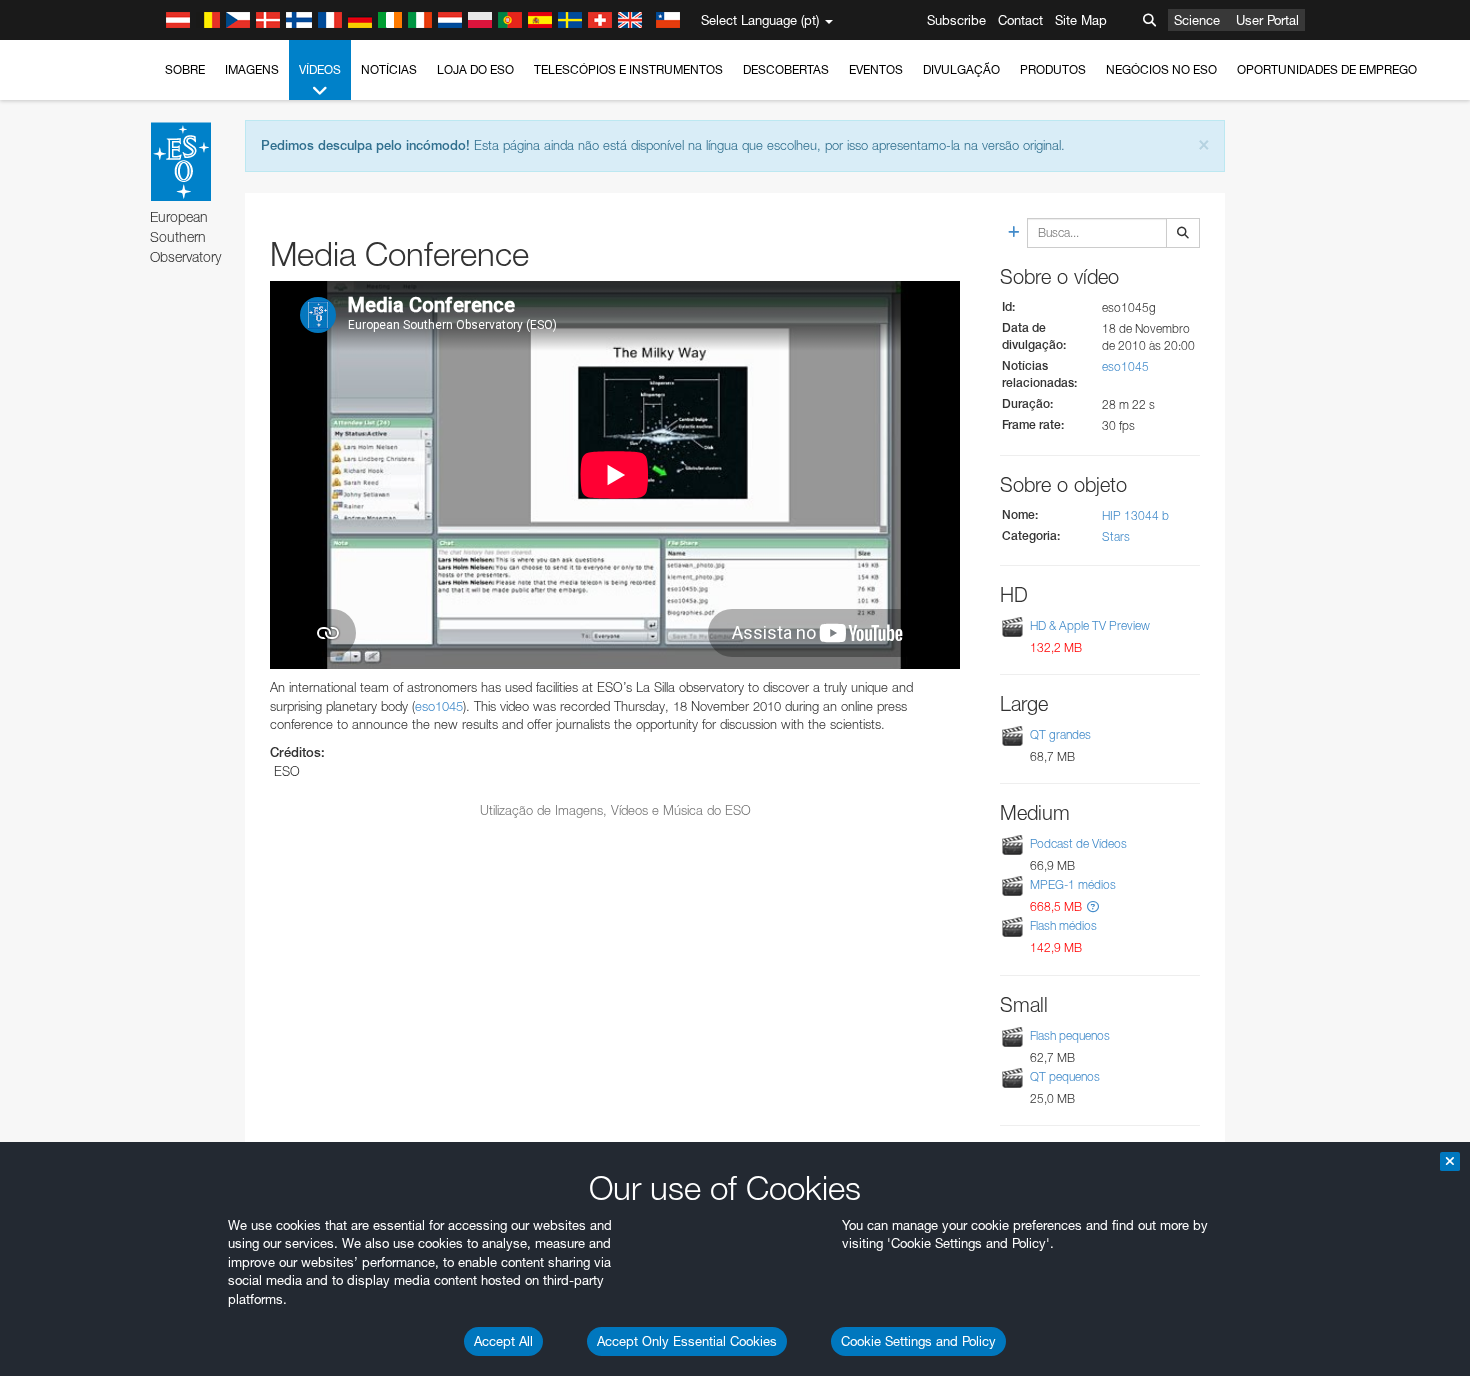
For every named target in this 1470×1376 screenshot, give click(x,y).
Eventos (876, 69)
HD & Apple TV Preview (1090, 625)
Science (1197, 20)
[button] (1093, 906)
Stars (1116, 536)
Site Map (1081, 20)
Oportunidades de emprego (1327, 69)
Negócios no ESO (1161, 69)
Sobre (185, 69)
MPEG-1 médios (1073, 884)
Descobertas (786, 69)
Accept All (503, 1341)
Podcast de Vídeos (1078, 843)
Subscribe (956, 20)
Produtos (1053, 69)
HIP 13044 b (1135, 515)
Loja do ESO (475, 69)
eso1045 (439, 706)
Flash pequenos (1070, 1035)
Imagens (252, 69)
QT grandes (1060, 734)
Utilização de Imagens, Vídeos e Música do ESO (615, 810)
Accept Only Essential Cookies (687, 1341)
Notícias (389, 69)
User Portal (1267, 20)
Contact (1020, 20)
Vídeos (320, 69)
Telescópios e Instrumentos (628, 69)
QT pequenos (1065, 1076)
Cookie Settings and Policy (918, 1341)
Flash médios (1063, 925)
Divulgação (961, 69)
